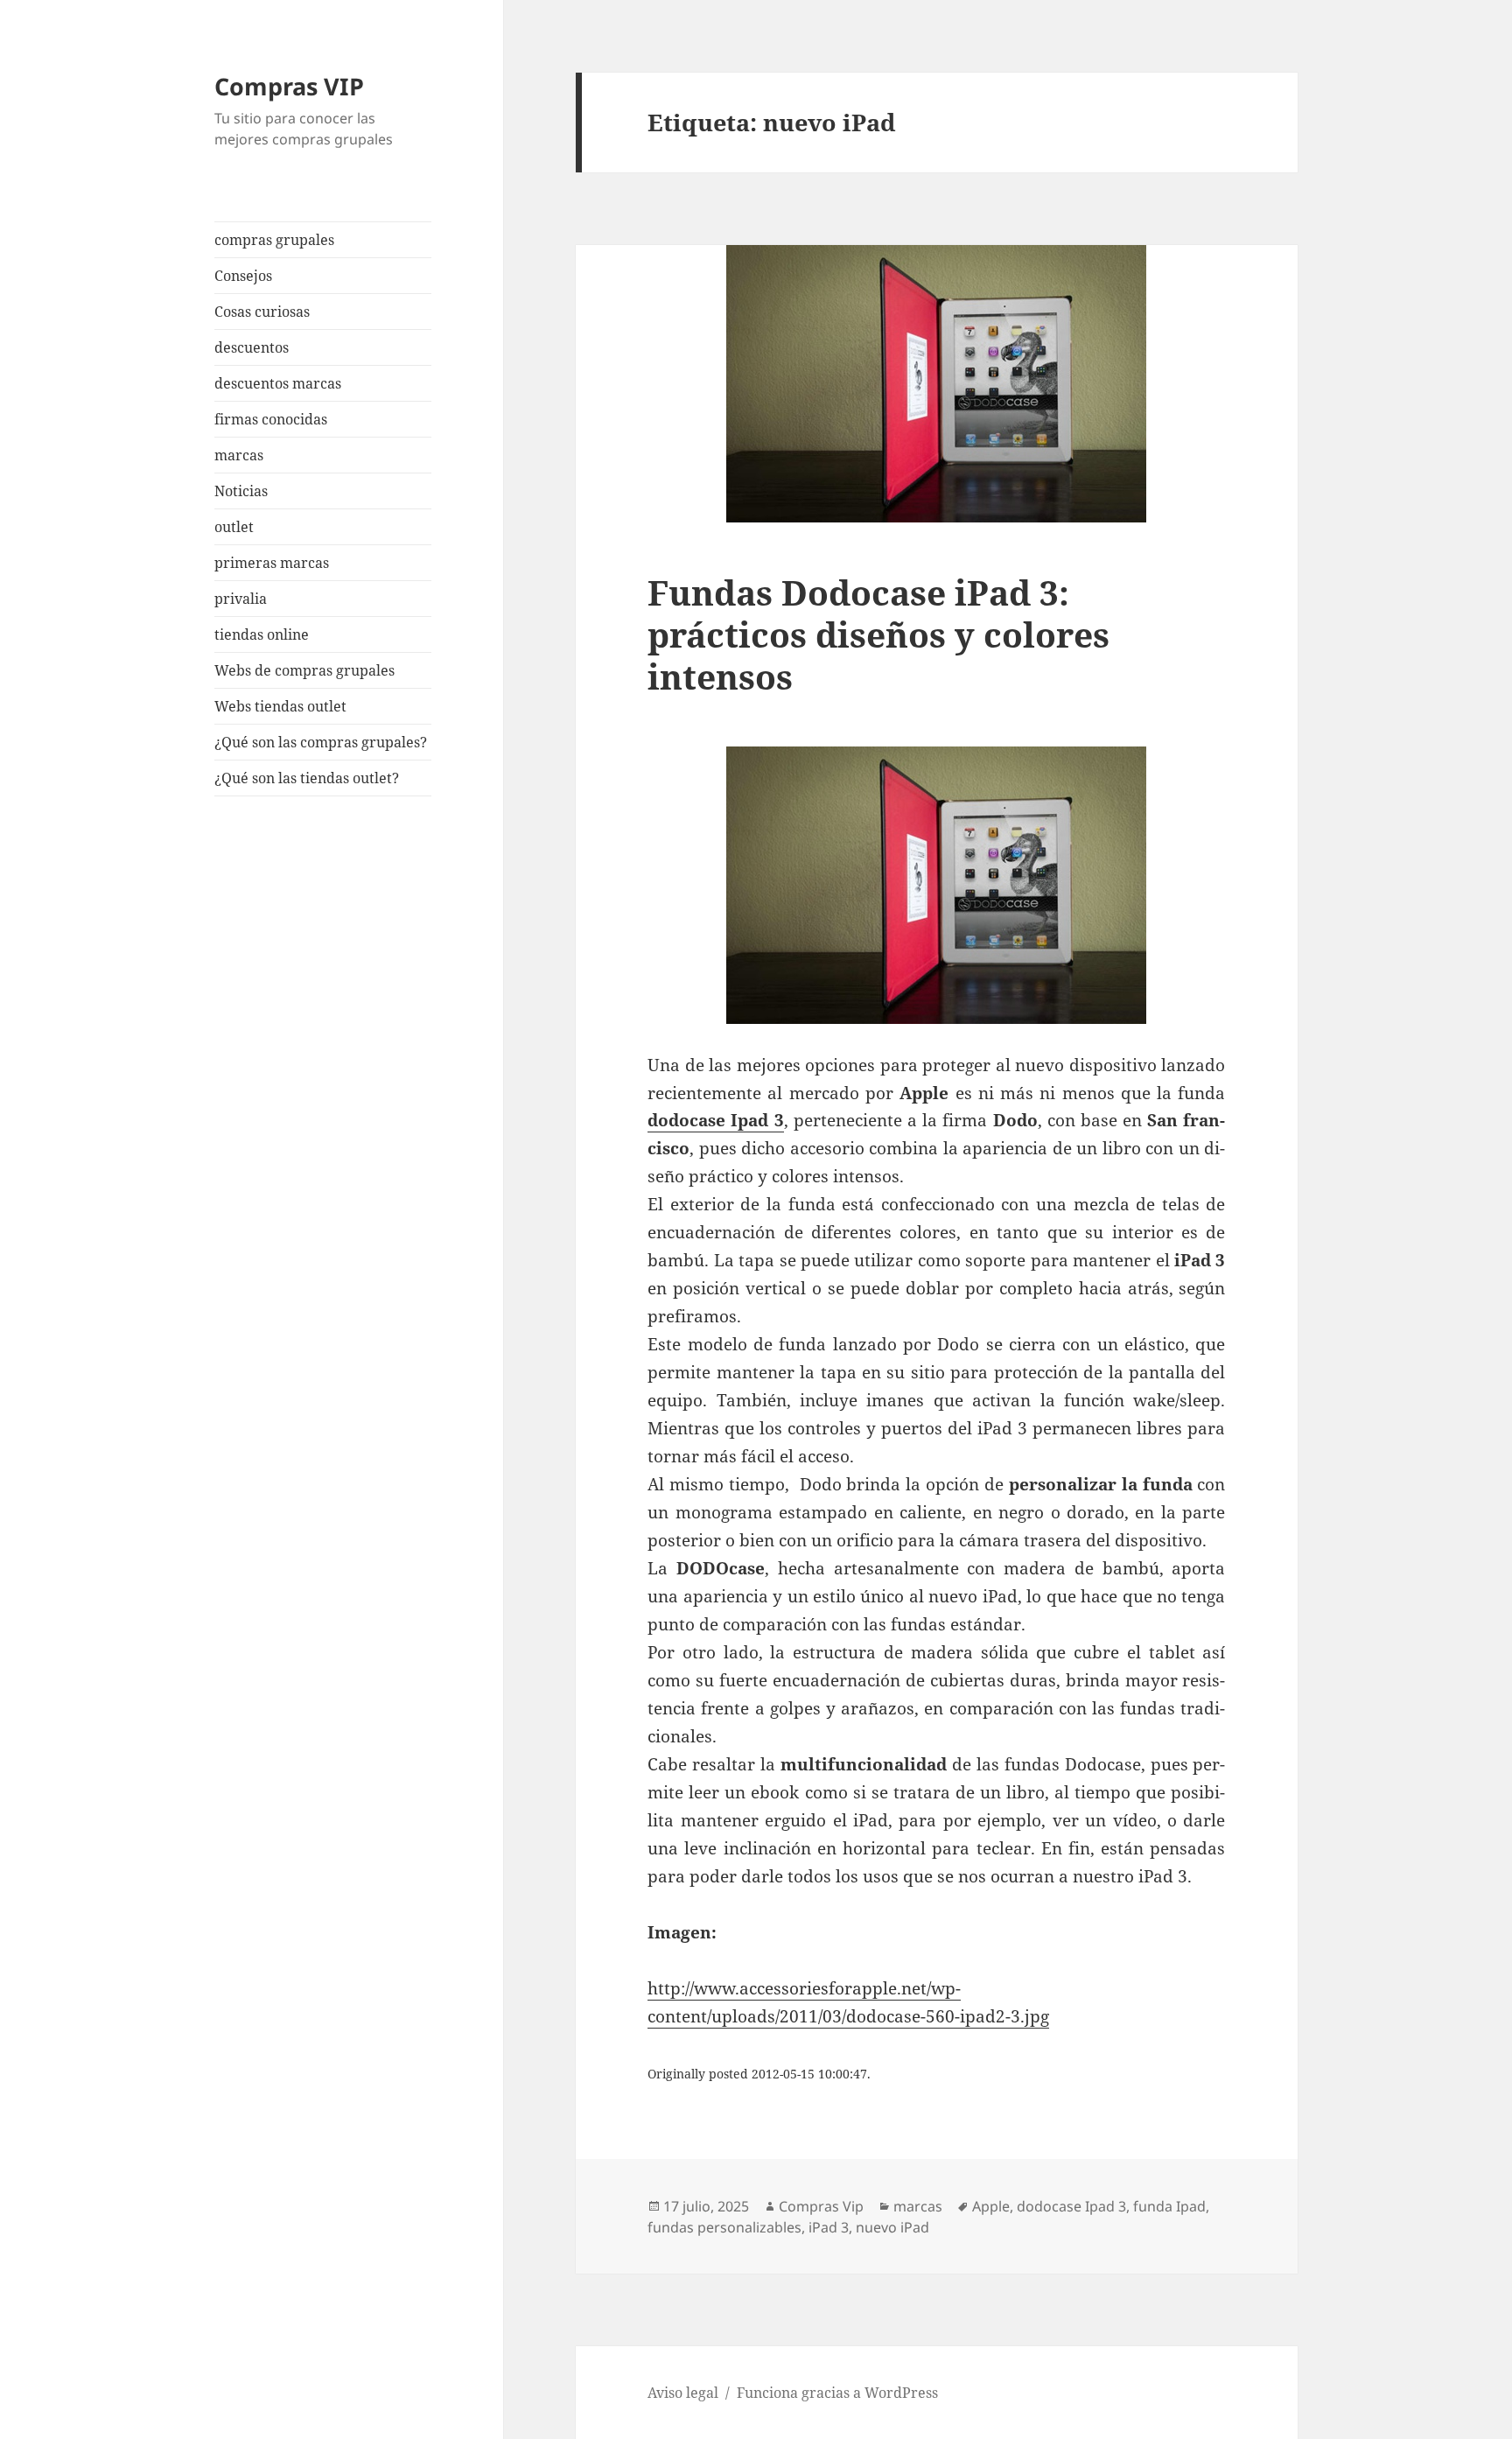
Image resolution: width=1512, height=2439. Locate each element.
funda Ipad (1169, 2206)
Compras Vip (821, 2206)
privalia (241, 599)
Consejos (243, 276)
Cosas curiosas (262, 312)
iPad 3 (829, 2227)
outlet (234, 527)
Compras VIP (289, 86)
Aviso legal (683, 2393)
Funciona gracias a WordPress (837, 2393)
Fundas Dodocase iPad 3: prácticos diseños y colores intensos (878, 634)
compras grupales (274, 240)
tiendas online (262, 634)
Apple (991, 2206)
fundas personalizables (724, 2227)
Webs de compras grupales (304, 670)
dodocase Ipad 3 (1071, 2206)
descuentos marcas (278, 383)
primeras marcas (272, 563)
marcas (239, 455)
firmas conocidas (271, 419)
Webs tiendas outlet (280, 706)
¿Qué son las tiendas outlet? (307, 778)
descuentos (252, 347)
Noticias (241, 491)
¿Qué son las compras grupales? (321, 742)
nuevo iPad (892, 2227)
